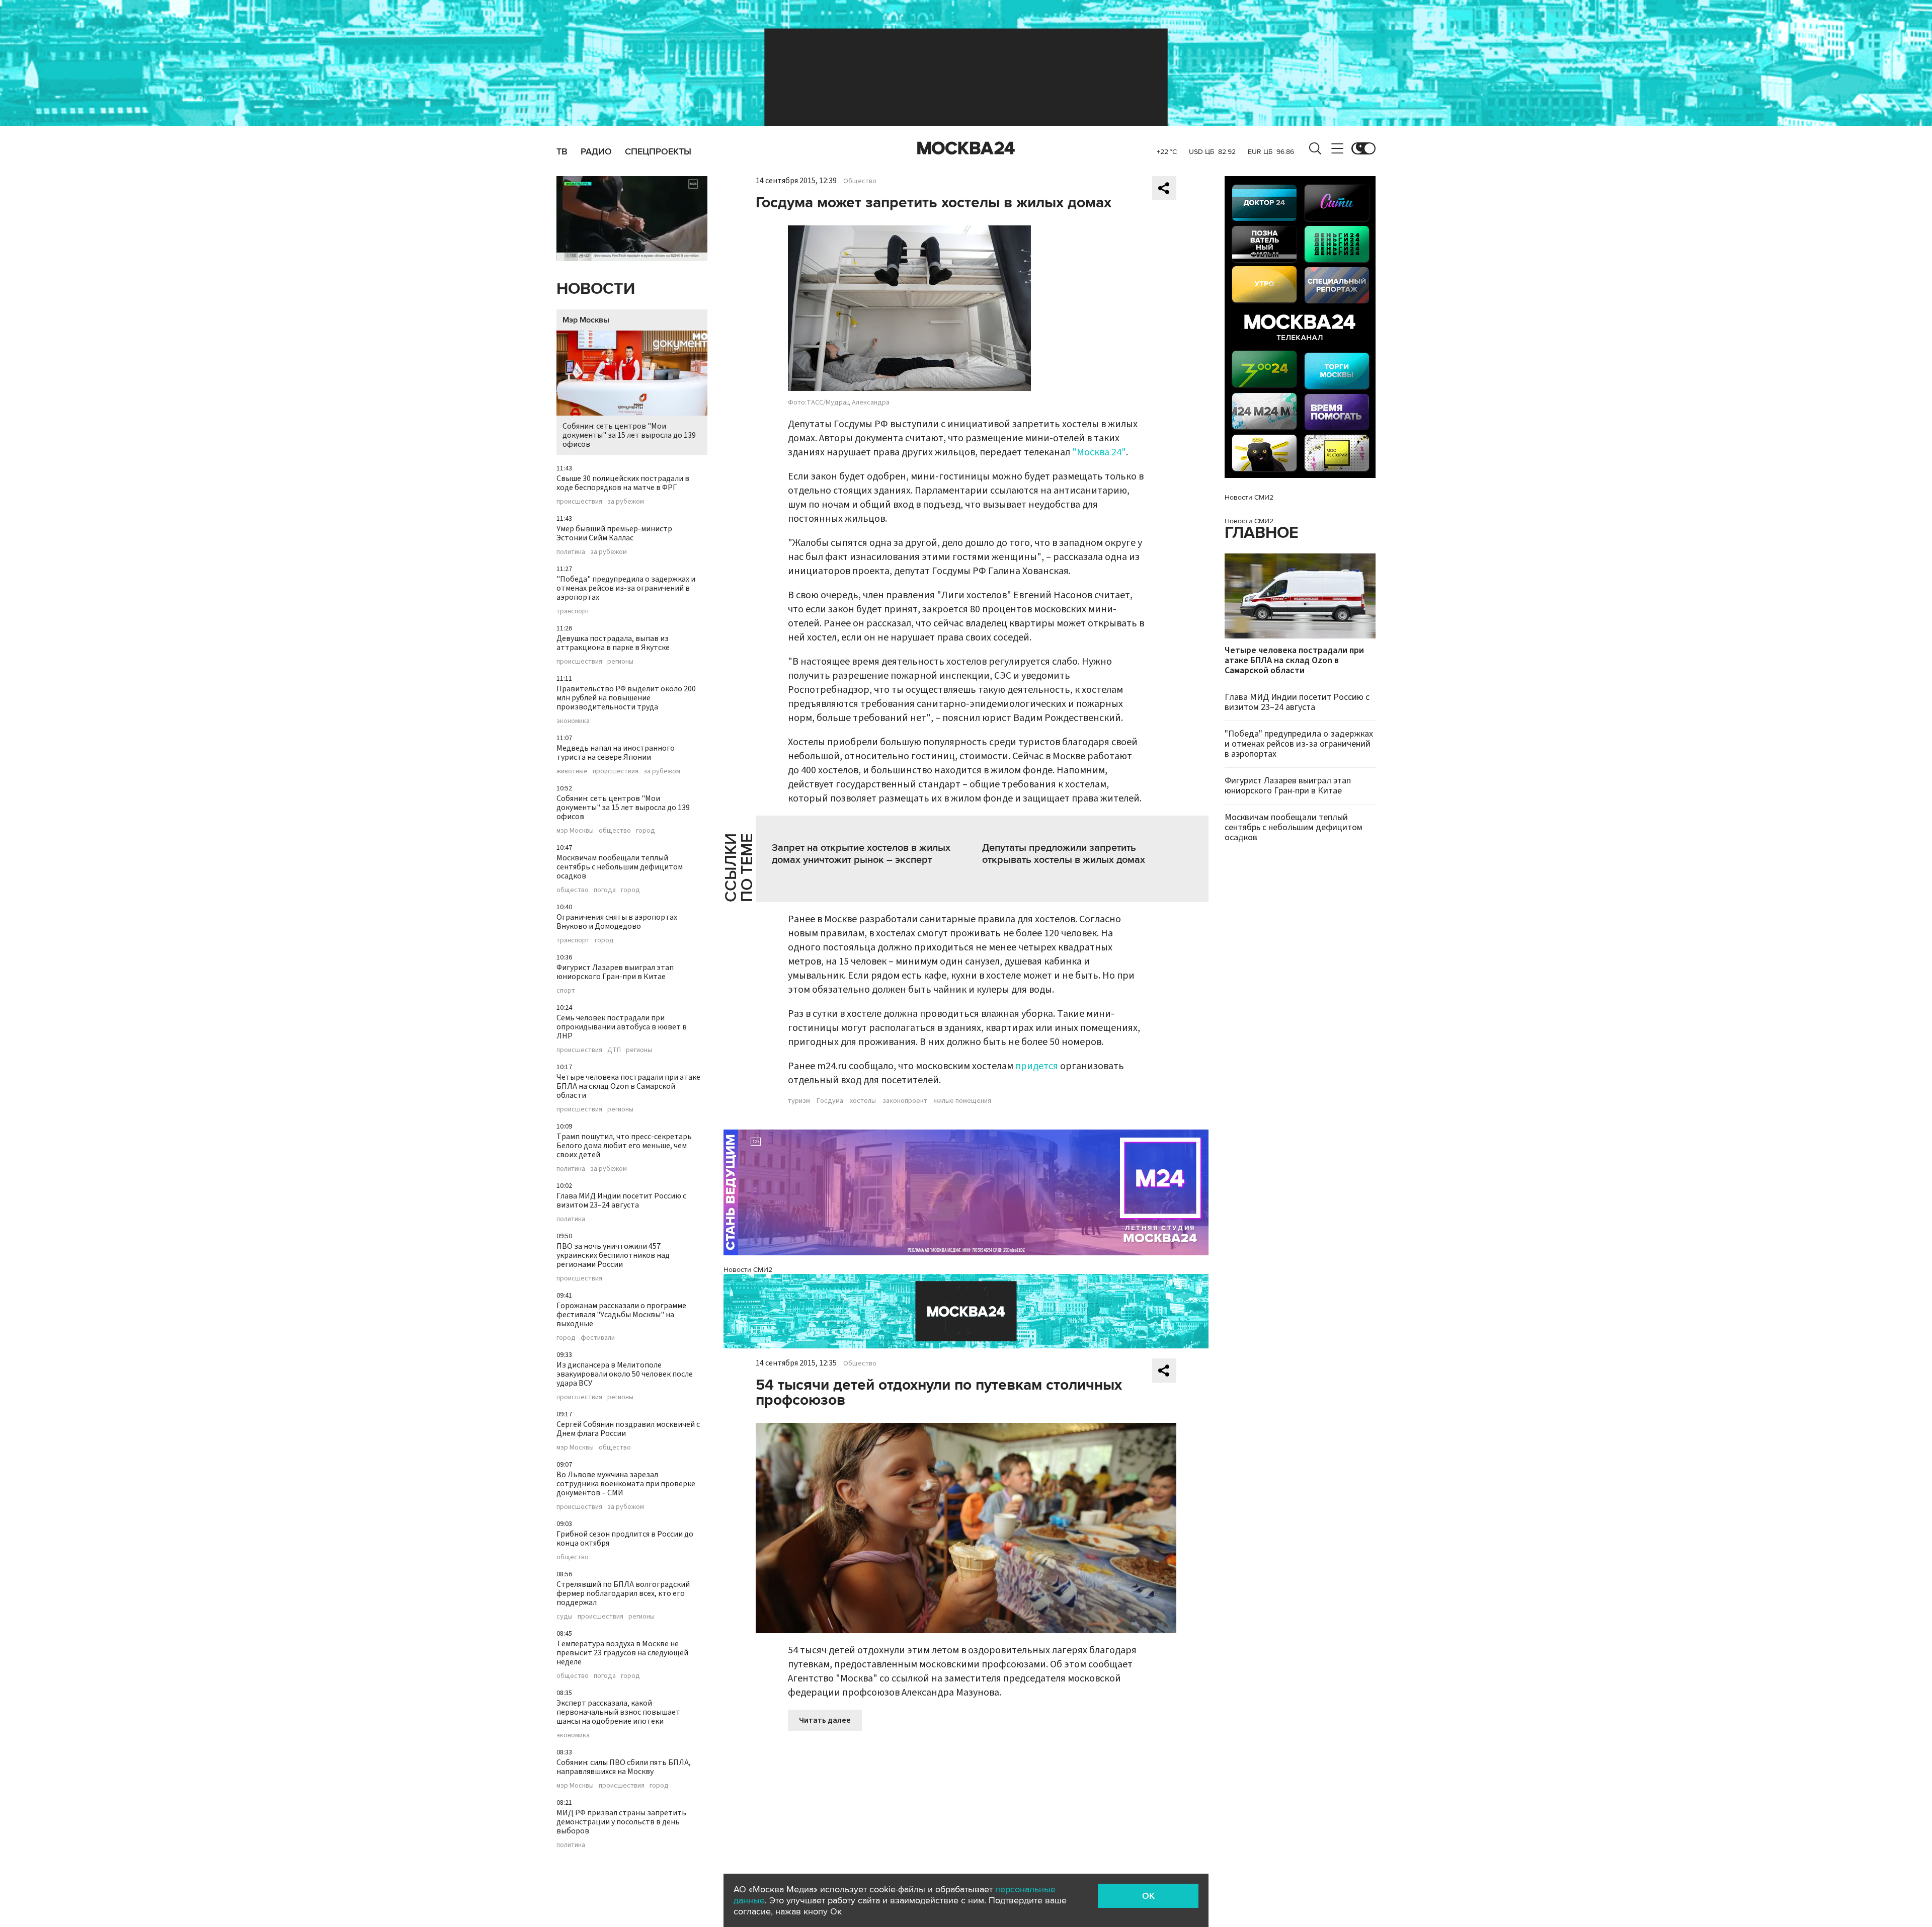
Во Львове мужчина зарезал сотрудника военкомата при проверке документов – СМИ (626, 1484)
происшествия (579, 502)
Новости (596, 289)
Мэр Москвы (586, 320)
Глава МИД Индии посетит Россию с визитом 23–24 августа (621, 1200)
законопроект (905, 1101)
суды (565, 1617)
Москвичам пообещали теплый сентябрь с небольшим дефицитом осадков (620, 867)
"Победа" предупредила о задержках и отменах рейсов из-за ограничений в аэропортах (626, 588)
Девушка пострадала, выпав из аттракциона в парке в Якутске (613, 643)
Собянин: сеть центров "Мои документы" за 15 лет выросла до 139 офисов (629, 435)
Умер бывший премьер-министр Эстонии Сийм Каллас (614, 533)
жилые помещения (962, 1101)
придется (1037, 1066)
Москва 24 (966, 148)
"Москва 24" (1099, 452)
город (646, 831)
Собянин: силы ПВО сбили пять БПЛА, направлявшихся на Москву (624, 1767)
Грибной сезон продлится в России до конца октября (625, 1539)
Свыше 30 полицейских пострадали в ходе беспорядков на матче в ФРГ (623, 483)
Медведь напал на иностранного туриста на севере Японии (616, 753)
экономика (573, 721)
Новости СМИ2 (748, 1270)
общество (615, 831)
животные (572, 771)
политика (571, 552)
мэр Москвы (575, 831)
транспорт (573, 611)
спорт (566, 991)
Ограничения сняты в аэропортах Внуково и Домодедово (617, 922)
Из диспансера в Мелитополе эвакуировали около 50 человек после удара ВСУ (625, 1374)
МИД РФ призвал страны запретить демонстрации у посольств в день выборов (621, 1822)
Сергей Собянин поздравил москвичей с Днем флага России (628, 1429)
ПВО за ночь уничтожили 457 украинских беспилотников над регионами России (613, 1255)
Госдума (830, 1101)
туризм (799, 1101)
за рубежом (626, 502)
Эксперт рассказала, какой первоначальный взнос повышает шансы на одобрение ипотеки (618, 1712)
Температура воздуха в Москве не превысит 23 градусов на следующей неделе (622, 1653)
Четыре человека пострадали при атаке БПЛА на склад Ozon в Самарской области (628, 1086)
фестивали (598, 1338)
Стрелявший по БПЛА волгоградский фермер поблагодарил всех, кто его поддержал (623, 1593)
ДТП (614, 1050)
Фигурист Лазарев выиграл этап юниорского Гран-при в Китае (615, 972)
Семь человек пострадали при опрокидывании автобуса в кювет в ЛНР (622, 1027)
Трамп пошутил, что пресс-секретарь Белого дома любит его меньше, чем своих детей (624, 1146)
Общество (860, 181)
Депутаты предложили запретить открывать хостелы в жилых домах (1064, 854)
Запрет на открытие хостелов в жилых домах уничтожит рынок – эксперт (861, 854)
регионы (620, 662)
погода (605, 890)
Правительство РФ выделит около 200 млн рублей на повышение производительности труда (626, 698)
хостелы (863, 1101)
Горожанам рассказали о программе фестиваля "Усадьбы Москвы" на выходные (621, 1315)
